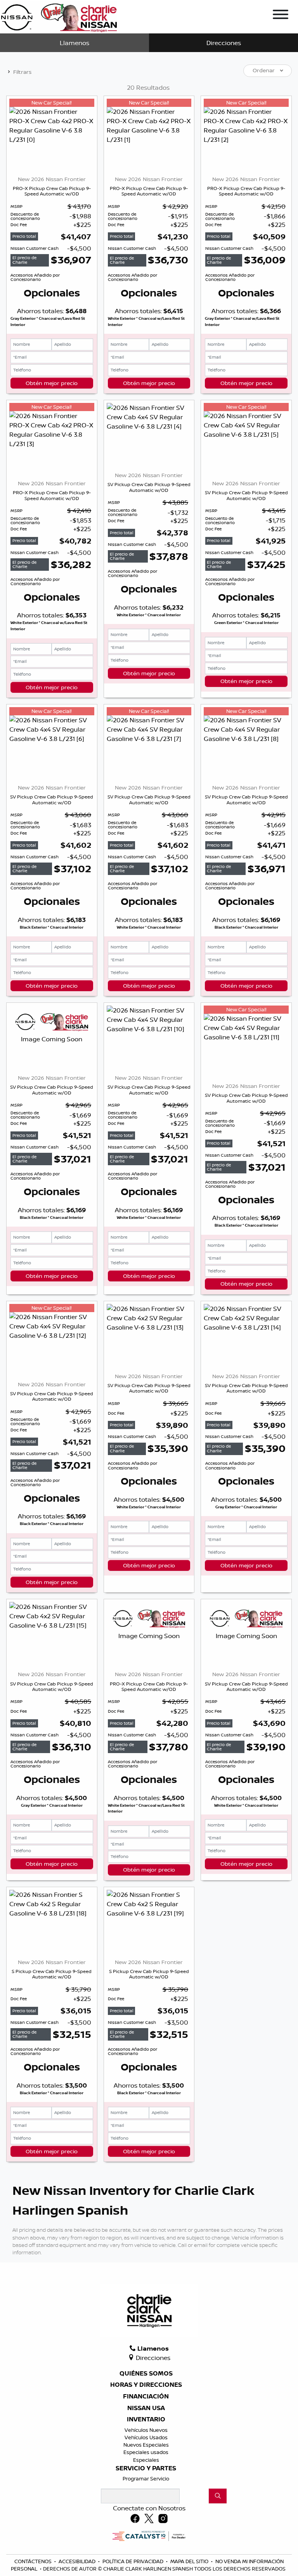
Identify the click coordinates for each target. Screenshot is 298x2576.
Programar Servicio (146, 2478)
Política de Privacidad (133, 2561)
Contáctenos (34, 2561)
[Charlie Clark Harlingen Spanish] (59, 16)
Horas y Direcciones (146, 2385)
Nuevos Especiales (146, 2445)
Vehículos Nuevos (146, 2430)
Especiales (146, 2460)
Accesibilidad (78, 2561)
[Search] (218, 2496)
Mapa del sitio (190, 2561)
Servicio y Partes (146, 2468)
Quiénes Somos (146, 2374)
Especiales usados (146, 2452)
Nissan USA (146, 2408)
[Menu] (281, 16)
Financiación (146, 2396)
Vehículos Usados (146, 2437)
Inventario (146, 2419)
